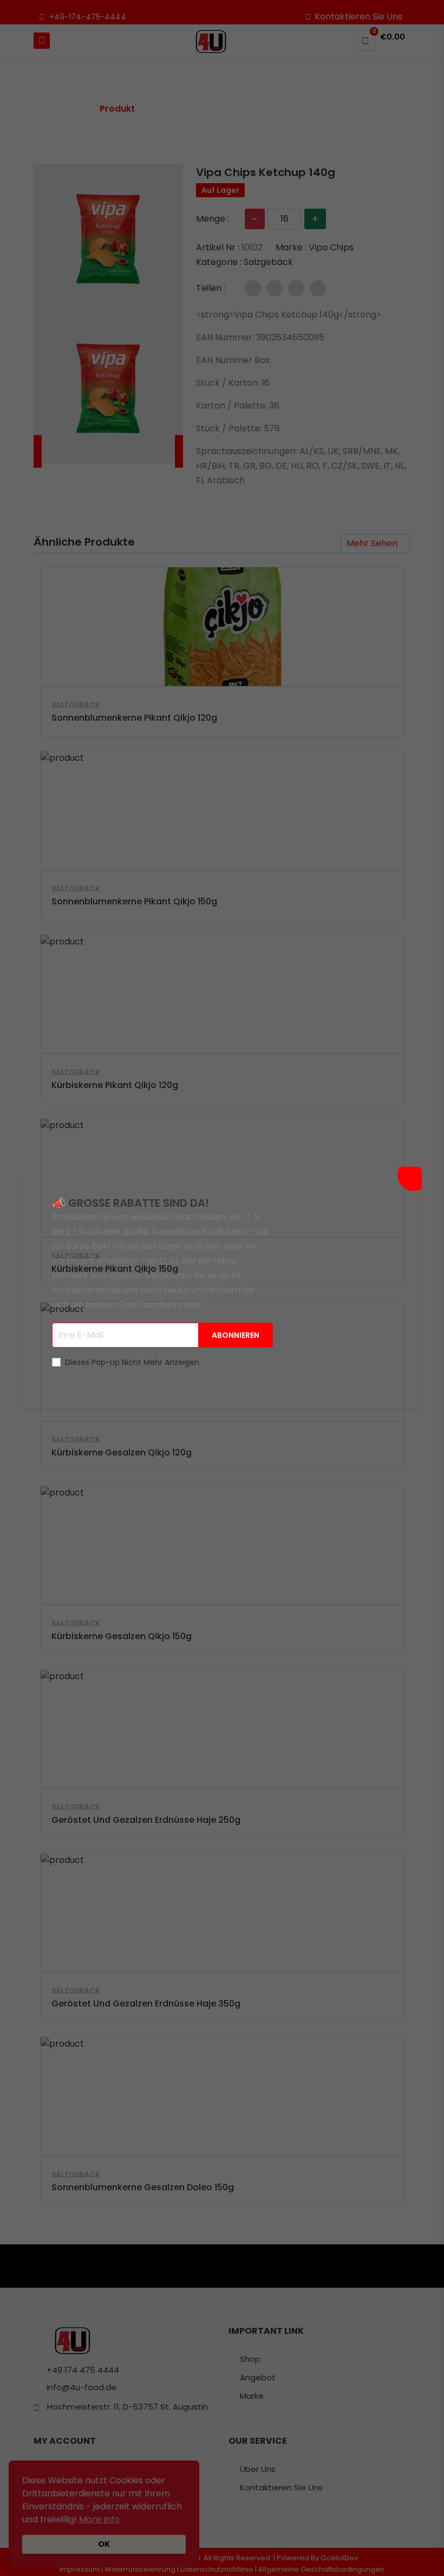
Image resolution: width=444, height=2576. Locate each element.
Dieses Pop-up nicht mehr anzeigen (132, 1362)
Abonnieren (236, 1335)
